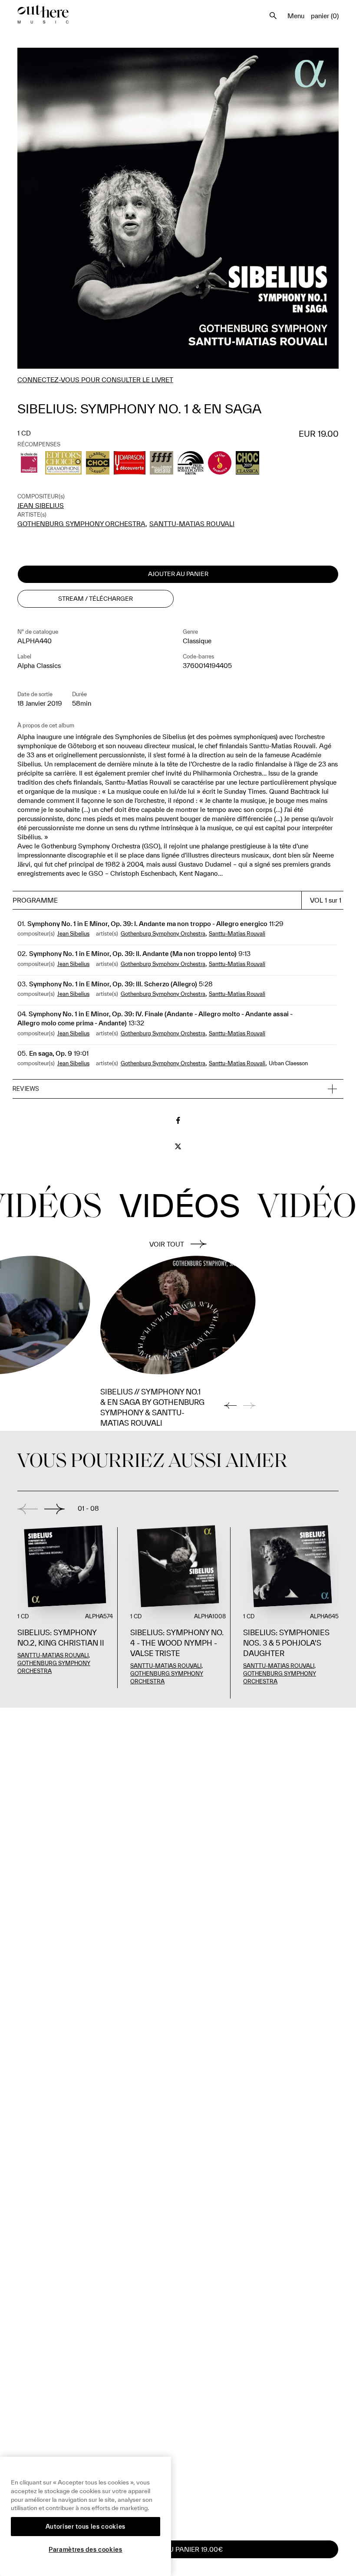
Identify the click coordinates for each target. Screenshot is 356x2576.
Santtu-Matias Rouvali (192, 524)
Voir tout (167, 1244)
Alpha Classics (39, 666)
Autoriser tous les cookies (86, 2527)
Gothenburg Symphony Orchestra (81, 524)
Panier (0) (325, 16)
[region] (86, 2516)
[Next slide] (54, 1509)
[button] (178, 1089)
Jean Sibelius (41, 506)
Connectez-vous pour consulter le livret (95, 380)
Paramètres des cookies (85, 2550)
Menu (296, 16)
